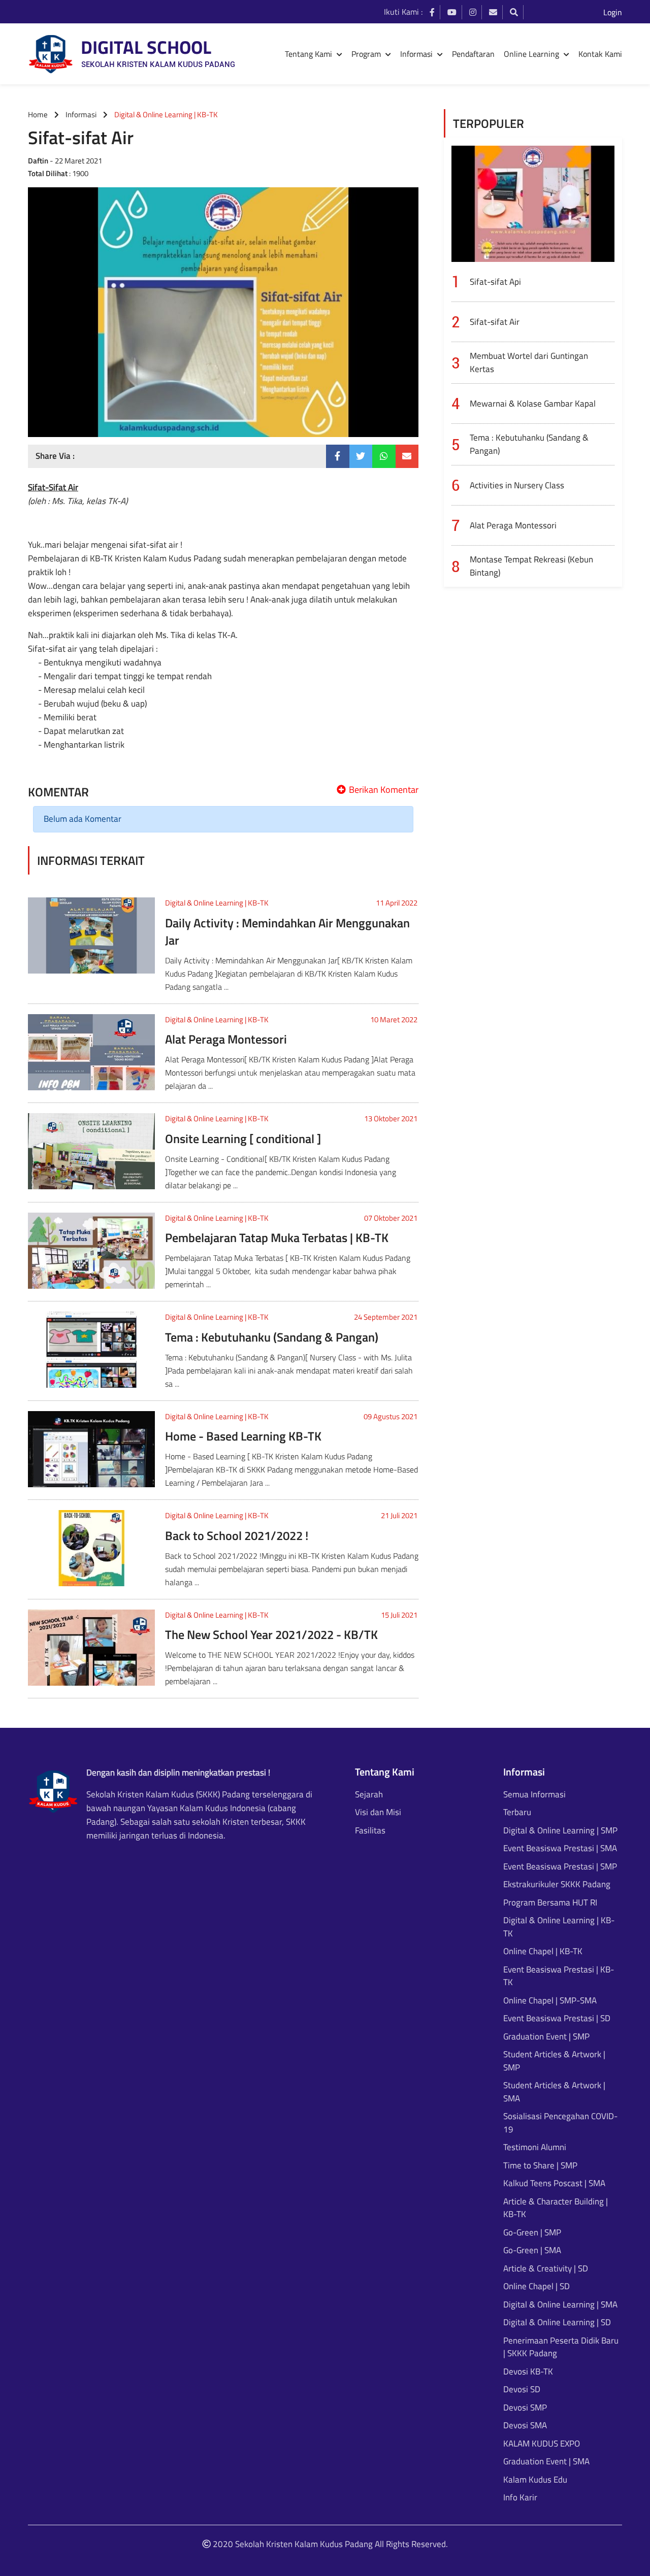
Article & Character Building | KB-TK (556, 2208)
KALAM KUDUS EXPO (542, 2444)
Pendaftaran (473, 54)
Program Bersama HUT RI (550, 1903)
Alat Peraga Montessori (226, 1039)
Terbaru (517, 1812)
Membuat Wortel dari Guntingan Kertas (529, 362)
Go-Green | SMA (532, 2250)
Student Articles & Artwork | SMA (554, 2092)
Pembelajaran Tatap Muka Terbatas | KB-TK (277, 1237)
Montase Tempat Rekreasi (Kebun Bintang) (531, 566)
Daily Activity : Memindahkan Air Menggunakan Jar (287, 931)
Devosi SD (522, 2389)
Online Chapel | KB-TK (543, 1951)
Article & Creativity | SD (546, 2269)
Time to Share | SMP (540, 2166)
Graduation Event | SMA (546, 2462)
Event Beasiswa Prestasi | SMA (560, 1848)
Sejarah (369, 1795)
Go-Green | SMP (532, 2233)
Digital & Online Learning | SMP (560, 1831)
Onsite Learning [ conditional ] (243, 1139)
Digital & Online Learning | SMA (560, 2305)
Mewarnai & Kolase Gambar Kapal (533, 404)
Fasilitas (370, 1831)
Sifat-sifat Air (495, 322)
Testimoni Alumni (535, 2147)
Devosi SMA (525, 2426)
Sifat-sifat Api (495, 282)
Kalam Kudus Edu (535, 2480)
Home (38, 114)
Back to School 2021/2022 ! (237, 1535)
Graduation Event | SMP (546, 2037)
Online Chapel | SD (537, 2286)
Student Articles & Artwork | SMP (554, 2061)
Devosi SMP (525, 2408)
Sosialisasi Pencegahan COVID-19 (560, 2123)
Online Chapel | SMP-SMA (550, 2001)
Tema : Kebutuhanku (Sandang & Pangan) (272, 1337)
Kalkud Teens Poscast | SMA (554, 2183)
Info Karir (520, 2498)
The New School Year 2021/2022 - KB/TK (271, 1634)
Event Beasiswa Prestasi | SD (557, 2018)
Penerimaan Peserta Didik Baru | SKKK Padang (561, 2347)
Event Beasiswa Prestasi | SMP (560, 1867)
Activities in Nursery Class (517, 485)
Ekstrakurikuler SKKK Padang (557, 1884)
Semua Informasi (534, 1795)
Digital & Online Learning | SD (557, 2322)
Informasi (81, 114)
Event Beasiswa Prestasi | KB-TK (559, 1976)
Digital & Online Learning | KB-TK (217, 903)
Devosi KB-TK (528, 2372)
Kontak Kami (600, 54)
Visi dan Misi (378, 1812)
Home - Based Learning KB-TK (243, 1436)
